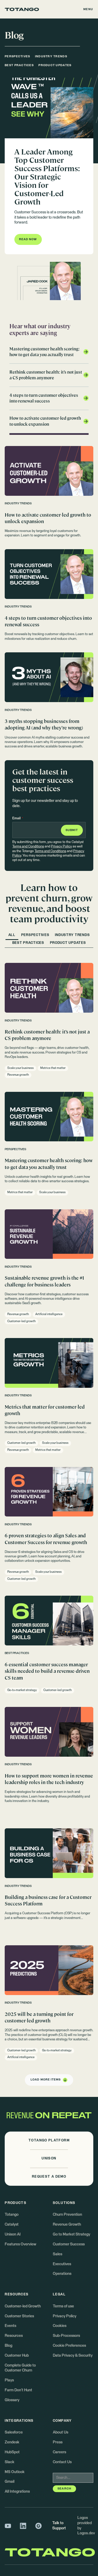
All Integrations (17, 2492)
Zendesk (12, 2442)
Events (10, 2326)
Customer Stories (19, 2316)
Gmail (10, 2482)
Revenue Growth (67, 2225)
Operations (62, 2274)
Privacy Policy (61, 847)
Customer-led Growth (23, 2306)
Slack (10, 2462)
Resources (14, 2336)
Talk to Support (59, 2526)
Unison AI (13, 2234)
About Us (60, 2432)
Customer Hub (17, 2356)
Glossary (12, 2400)
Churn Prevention (67, 2215)
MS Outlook (15, 2472)
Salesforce (14, 2432)
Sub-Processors (66, 2336)
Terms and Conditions (28, 847)
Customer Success (69, 2244)
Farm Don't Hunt (18, 2390)
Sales (57, 2254)
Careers (59, 2452)
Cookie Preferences (69, 2346)
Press (58, 2442)
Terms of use (63, 2306)
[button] (88, 9)
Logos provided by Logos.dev (86, 2526)
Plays (9, 2380)
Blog (8, 2346)
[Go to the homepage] (22, 9)
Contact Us (62, 2462)
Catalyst (12, 2225)
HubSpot (12, 2452)
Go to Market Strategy (71, 2234)
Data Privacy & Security (73, 2356)
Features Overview (21, 2244)
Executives (62, 2264)
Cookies (60, 2326)
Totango (12, 2215)
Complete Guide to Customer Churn (20, 2368)
